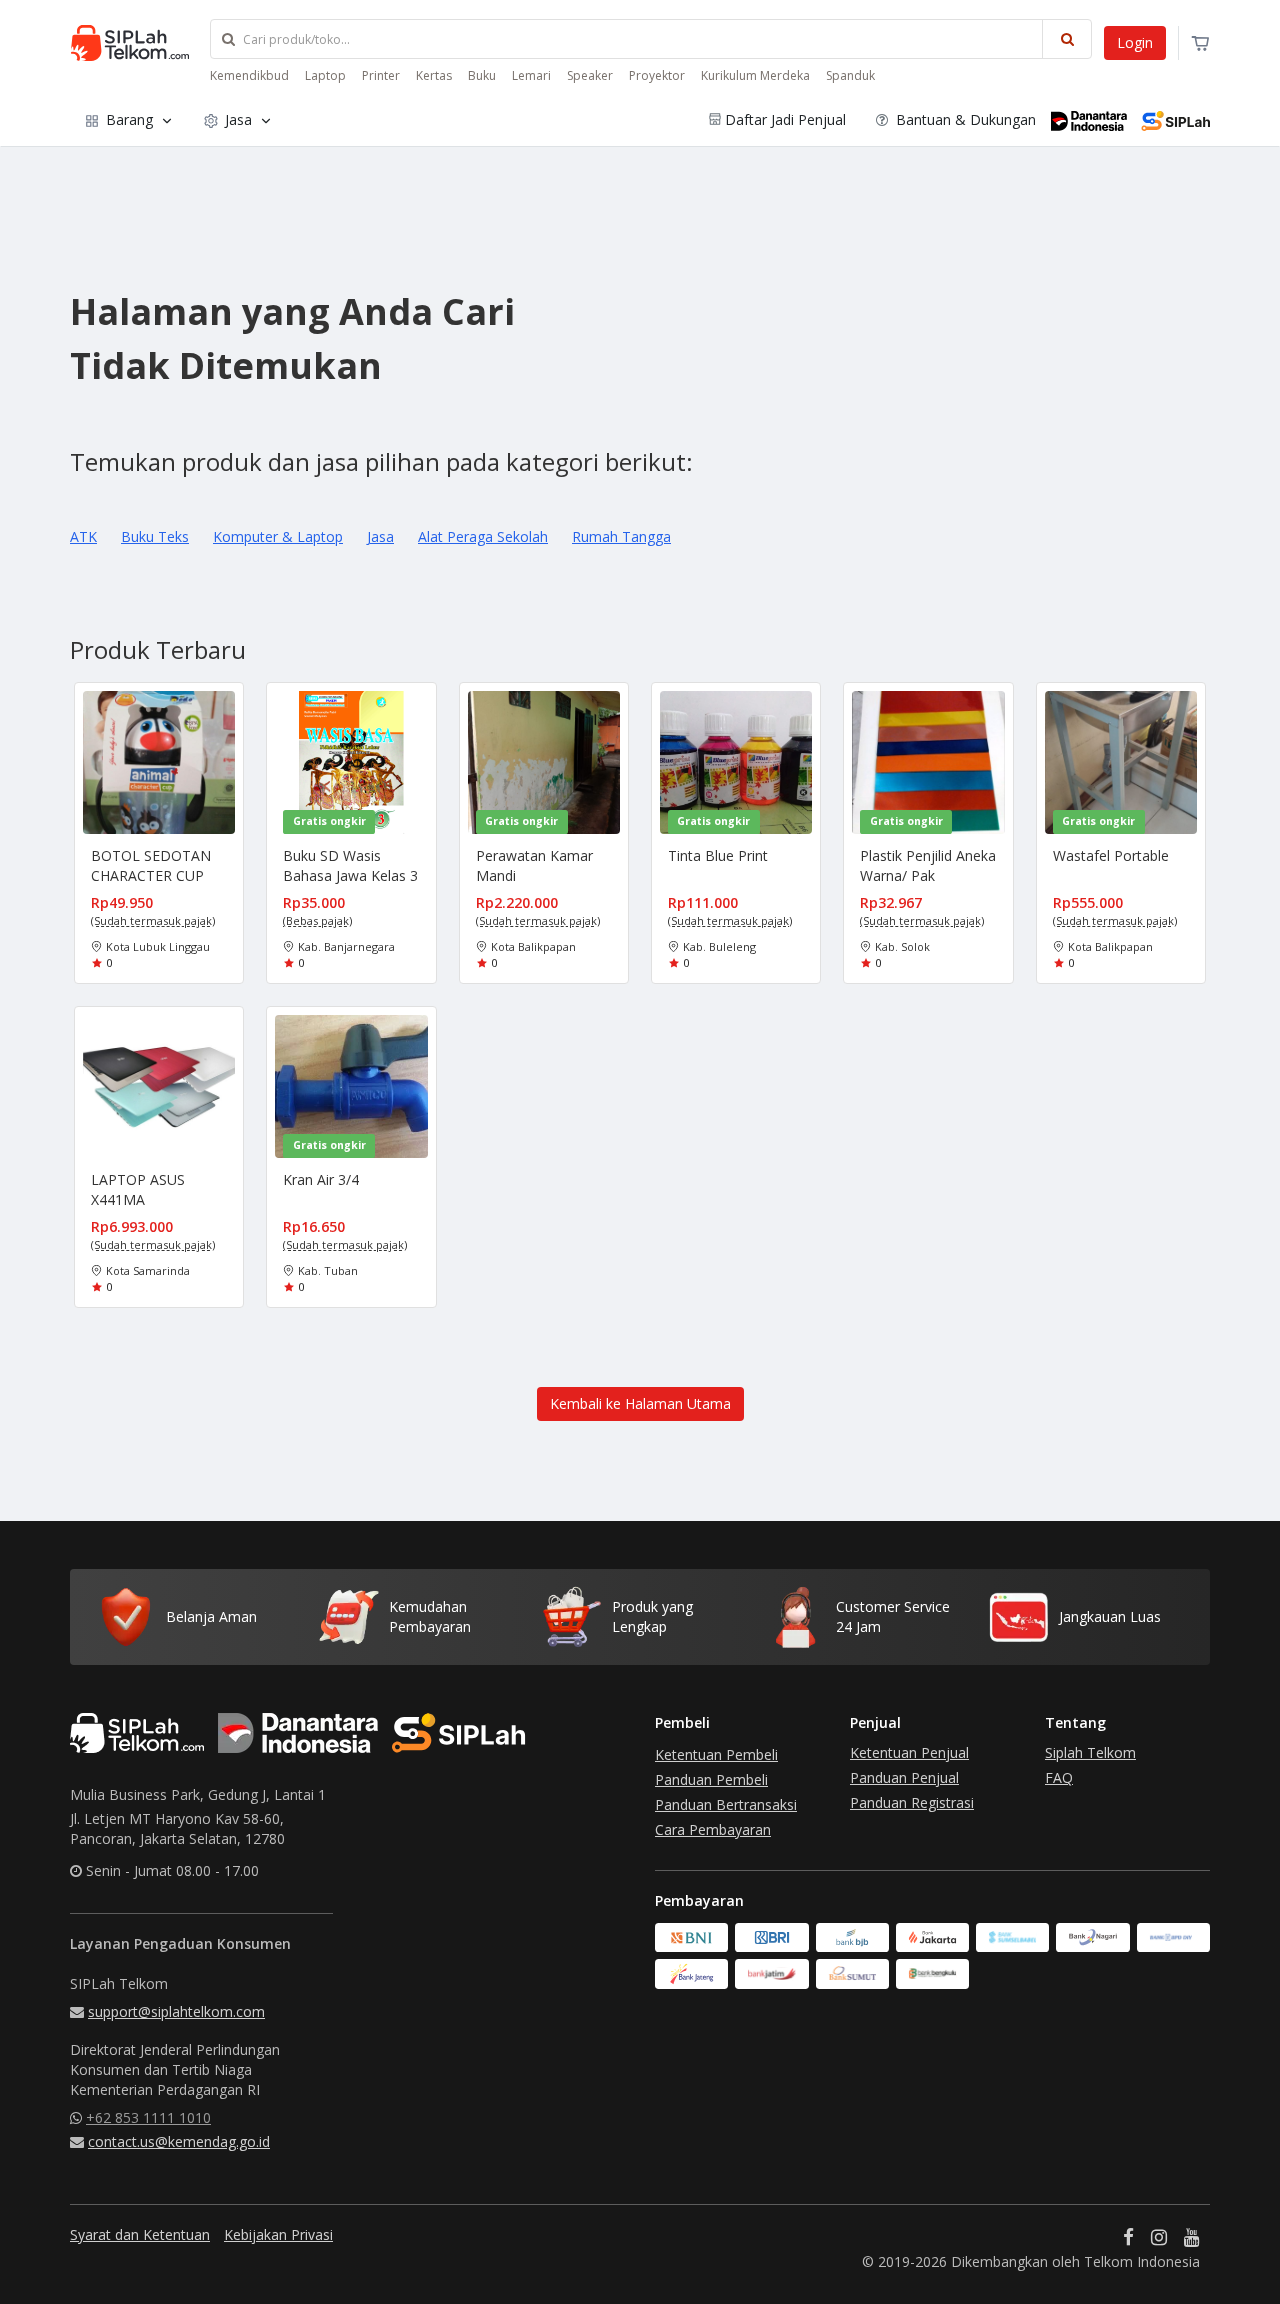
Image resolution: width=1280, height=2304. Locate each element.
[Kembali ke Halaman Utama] (640, 1364)
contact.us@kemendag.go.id (179, 2141)
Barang (129, 119)
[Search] (1067, 39)
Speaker (590, 75)
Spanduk (850, 75)
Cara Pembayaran (713, 1829)
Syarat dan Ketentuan (140, 2234)
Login (1135, 42)
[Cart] (1200, 43)
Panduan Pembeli (711, 1779)
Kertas (434, 75)
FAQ (1059, 1777)
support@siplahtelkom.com (176, 2011)
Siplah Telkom (1090, 1752)
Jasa (238, 119)
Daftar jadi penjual (785, 119)
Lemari (531, 75)
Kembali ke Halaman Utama (640, 1403)
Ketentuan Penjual (909, 1752)
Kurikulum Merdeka (755, 75)
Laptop (325, 75)
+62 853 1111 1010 (148, 2117)
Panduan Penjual (904, 1777)
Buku (482, 75)
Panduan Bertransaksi (726, 1804)
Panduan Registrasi (912, 1802)
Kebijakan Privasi (278, 2234)
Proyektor (657, 75)
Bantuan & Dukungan (964, 119)
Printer (381, 75)
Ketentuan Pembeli (716, 1754)
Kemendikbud (249, 75)
